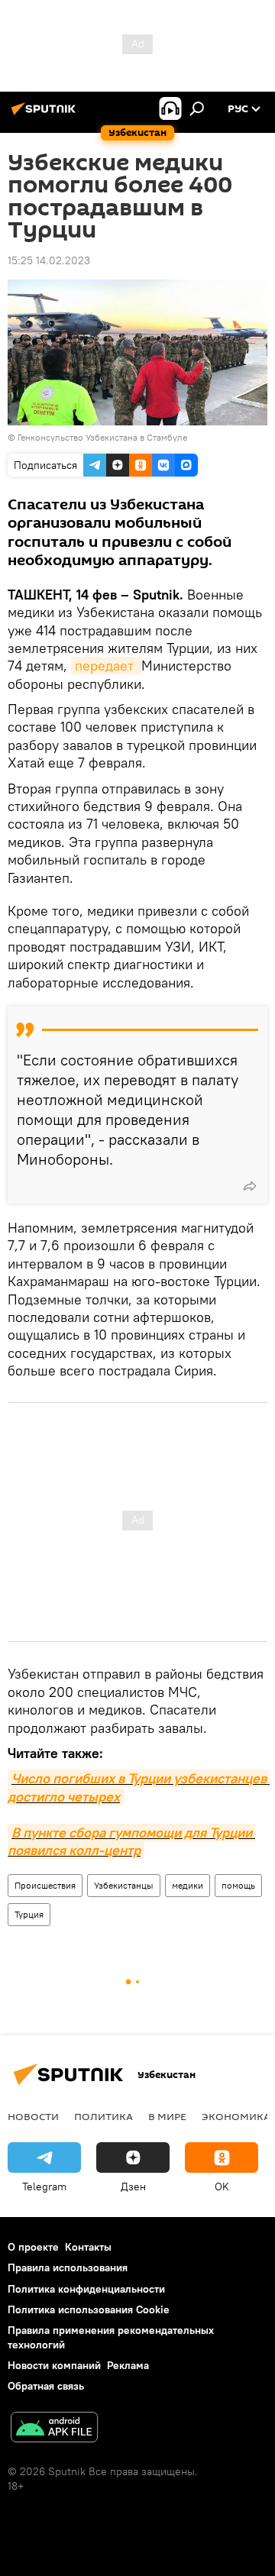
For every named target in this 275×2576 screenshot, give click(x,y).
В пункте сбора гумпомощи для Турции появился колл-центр (131, 1841)
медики (188, 1885)
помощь (238, 1885)
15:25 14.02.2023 (49, 260)
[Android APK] (54, 2429)
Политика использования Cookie (89, 2309)
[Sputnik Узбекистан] (46, 115)
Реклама (128, 2365)
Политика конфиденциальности (86, 2289)
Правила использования (68, 2267)
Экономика (236, 2116)
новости (33, 2116)
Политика (104, 2116)
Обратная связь (46, 2386)
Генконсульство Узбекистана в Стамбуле (102, 437)
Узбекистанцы (124, 1885)
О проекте (33, 2247)
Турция (29, 1914)
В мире (167, 2116)
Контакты (88, 2247)
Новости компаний (54, 2365)
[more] (250, 1186)
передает (106, 666)
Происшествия (45, 1885)
